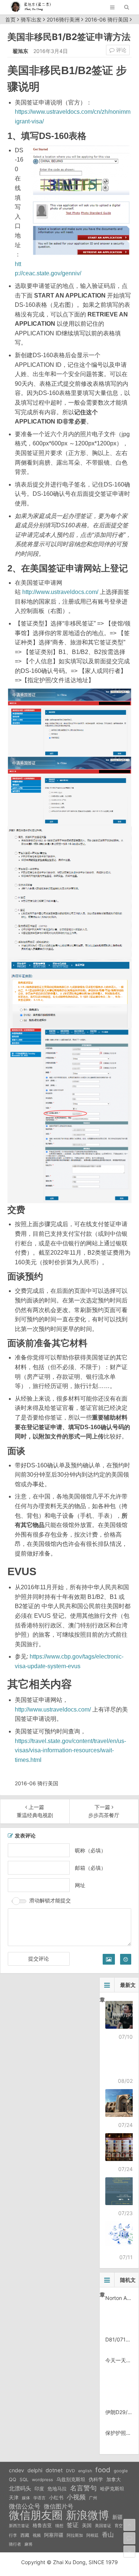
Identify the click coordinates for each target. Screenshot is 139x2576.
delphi (35, 2470)
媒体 (26, 2498)
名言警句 (83, 2488)
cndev (16, 2470)
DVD (70, 2471)
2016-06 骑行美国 (107, 19)
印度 (39, 2489)
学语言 (39, 2498)
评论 (120, 50)
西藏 (25, 2535)
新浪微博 (87, 2515)
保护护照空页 (121, 2433)
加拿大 (114, 2479)
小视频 (76, 2497)
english (85, 2471)
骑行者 (15, 2544)
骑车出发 (31, 19)
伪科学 (96, 2479)
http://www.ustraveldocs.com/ (60, 592)
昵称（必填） (90, 1850)
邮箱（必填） (90, 1868)
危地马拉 (57, 2489)
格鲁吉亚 (42, 2525)
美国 (87, 2525)
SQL (24, 2479)
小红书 (56, 2497)
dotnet (54, 2470)
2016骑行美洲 (63, 19)
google (121, 2471)
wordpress (42, 2480)
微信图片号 (59, 2507)
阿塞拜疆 (54, 2535)
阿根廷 (92, 2535)
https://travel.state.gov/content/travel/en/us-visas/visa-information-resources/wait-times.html (70, 1750)
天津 (14, 2497)
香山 (108, 2534)
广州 (93, 2498)
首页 (10, 19)
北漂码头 (20, 2488)
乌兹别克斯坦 (71, 2479)
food (103, 2470)
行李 (13, 2535)
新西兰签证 (19, 2526)
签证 (73, 2525)
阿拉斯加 (75, 2535)
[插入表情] (126, 1959)
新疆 (118, 2517)
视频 (37, 2535)
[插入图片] (109, 1959)
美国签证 (103, 2526)
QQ (13, 2479)
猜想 (59, 2526)
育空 (119, 2526)
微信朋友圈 (36, 2515)
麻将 (29, 2544)
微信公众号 (25, 2506)
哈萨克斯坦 (112, 2489)
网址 (80, 1885)
